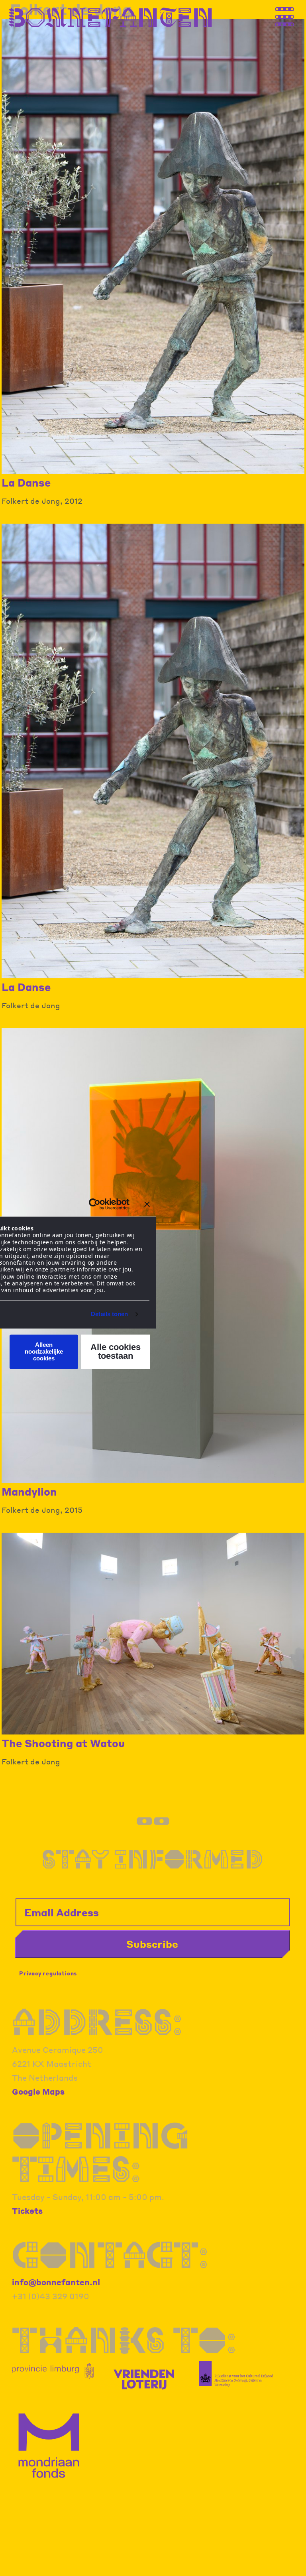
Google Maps (38, 2091)
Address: (97, 2022)
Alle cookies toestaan (116, 1351)
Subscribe (152, 1944)
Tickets (27, 2211)
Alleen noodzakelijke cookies (44, 1352)
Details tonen (109, 1314)
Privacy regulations (48, 1973)
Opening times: (100, 2152)
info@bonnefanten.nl (56, 2282)
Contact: (110, 2255)
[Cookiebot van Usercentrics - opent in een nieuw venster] (95, 1204)
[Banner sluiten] (147, 1204)
